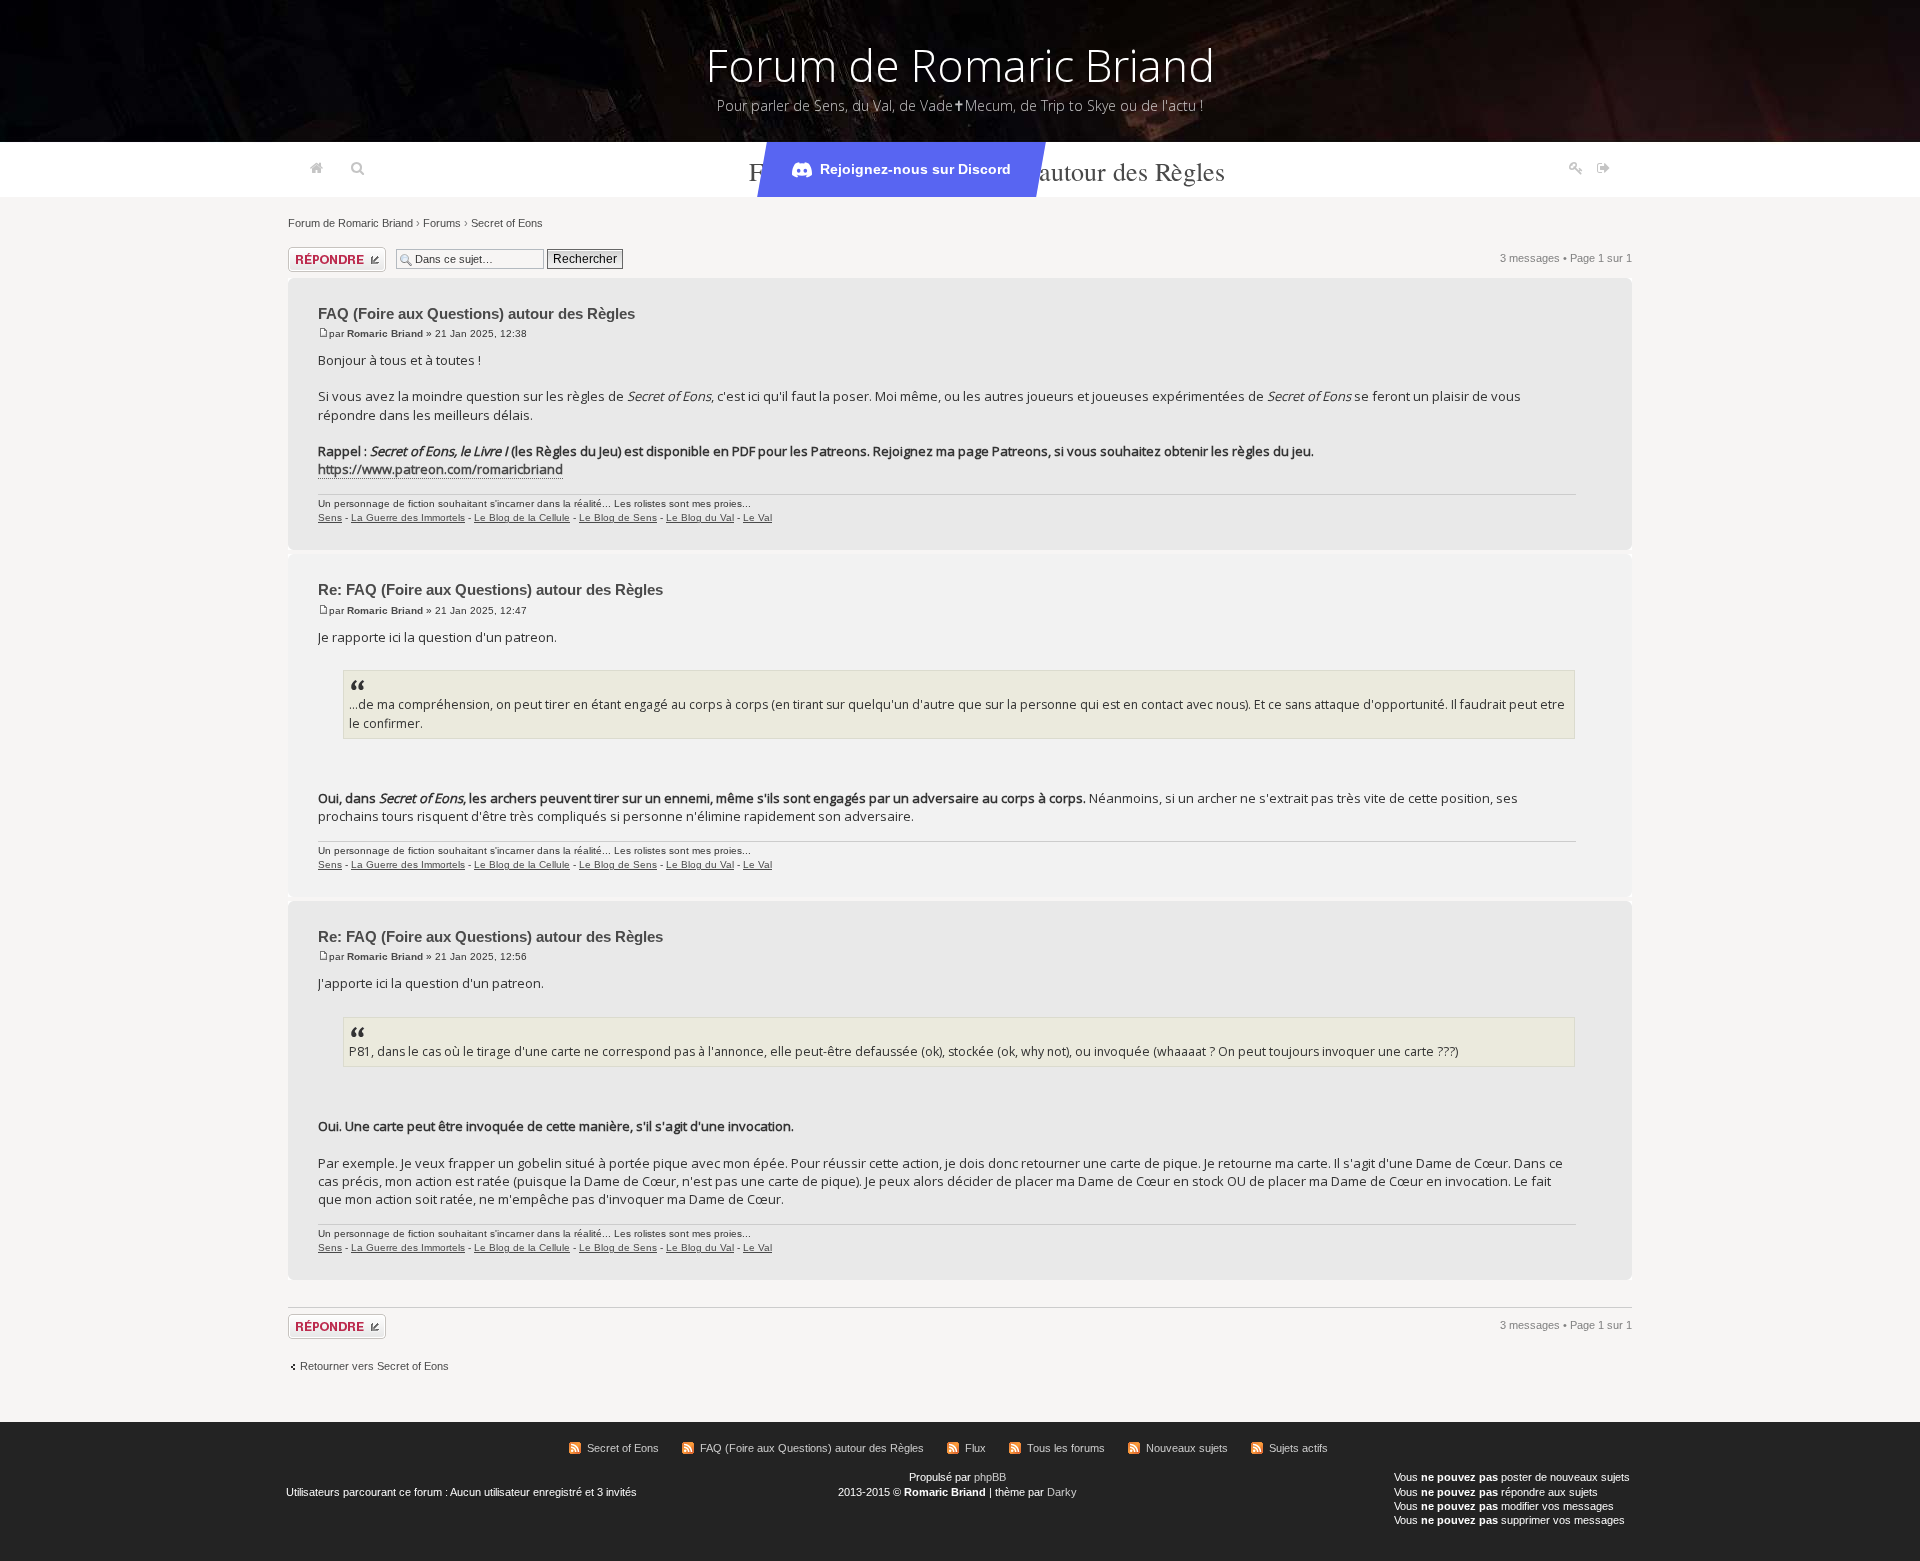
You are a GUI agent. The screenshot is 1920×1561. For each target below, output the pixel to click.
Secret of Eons (507, 223)
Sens (330, 517)
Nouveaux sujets (1187, 1448)
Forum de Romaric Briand (960, 65)
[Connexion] (1603, 169)
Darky (1062, 1492)
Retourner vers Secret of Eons (374, 1366)
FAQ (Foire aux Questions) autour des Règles (476, 313)
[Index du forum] (316, 169)
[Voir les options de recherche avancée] (357, 169)
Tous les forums (1066, 1448)
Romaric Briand (385, 333)
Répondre (312, 253)
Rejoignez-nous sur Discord (915, 169)
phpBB (990, 1477)
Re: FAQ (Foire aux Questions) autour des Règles (490, 589)
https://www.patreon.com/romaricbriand (440, 469)
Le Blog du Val (700, 517)
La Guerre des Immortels (408, 517)
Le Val (757, 517)
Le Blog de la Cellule (522, 517)
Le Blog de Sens (618, 517)
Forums (442, 223)
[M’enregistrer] (1576, 169)
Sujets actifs (1298, 1448)
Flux (975, 1448)
